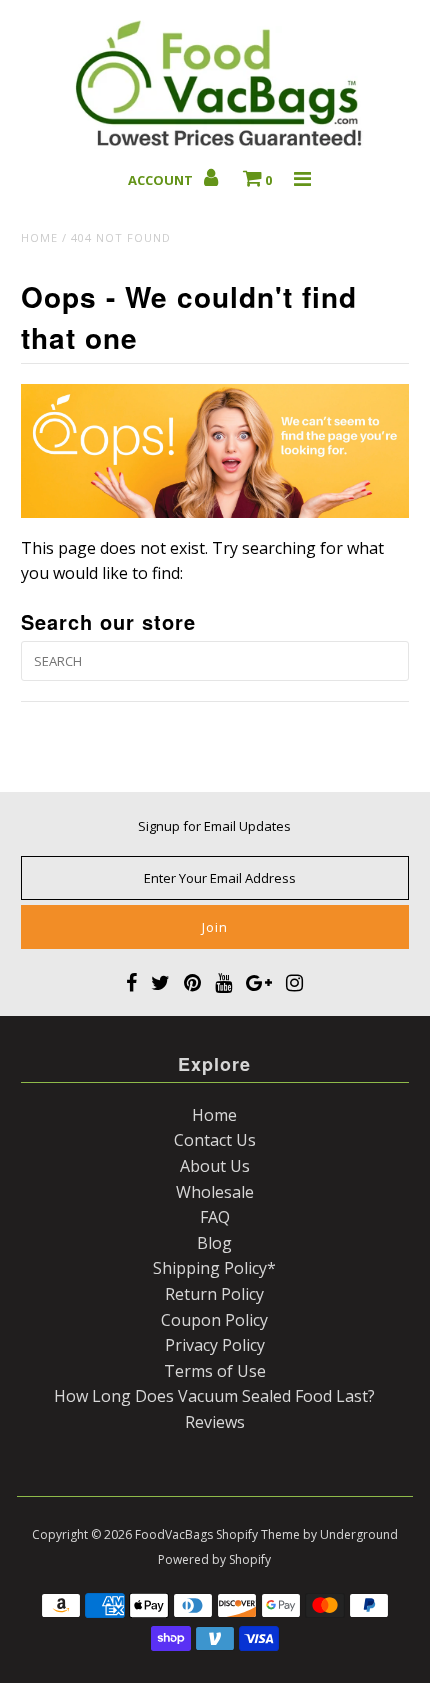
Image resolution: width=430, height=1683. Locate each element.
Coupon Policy (214, 1320)
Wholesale (215, 1192)
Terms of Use (215, 1371)
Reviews (215, 1422)
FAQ (215, 1217)
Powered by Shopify (214, 1559)
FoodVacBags (174, 1534)
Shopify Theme (258, 1534)
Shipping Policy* (214, 1268)
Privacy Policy (215, 1345)
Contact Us (215, 1140)
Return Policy (214, 1294)
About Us (215, 1166)
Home (39, 237)
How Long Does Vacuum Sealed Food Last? (214, 1396)
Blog (214, 1243)
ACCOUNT (162, 180)
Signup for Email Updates (214, 826)
